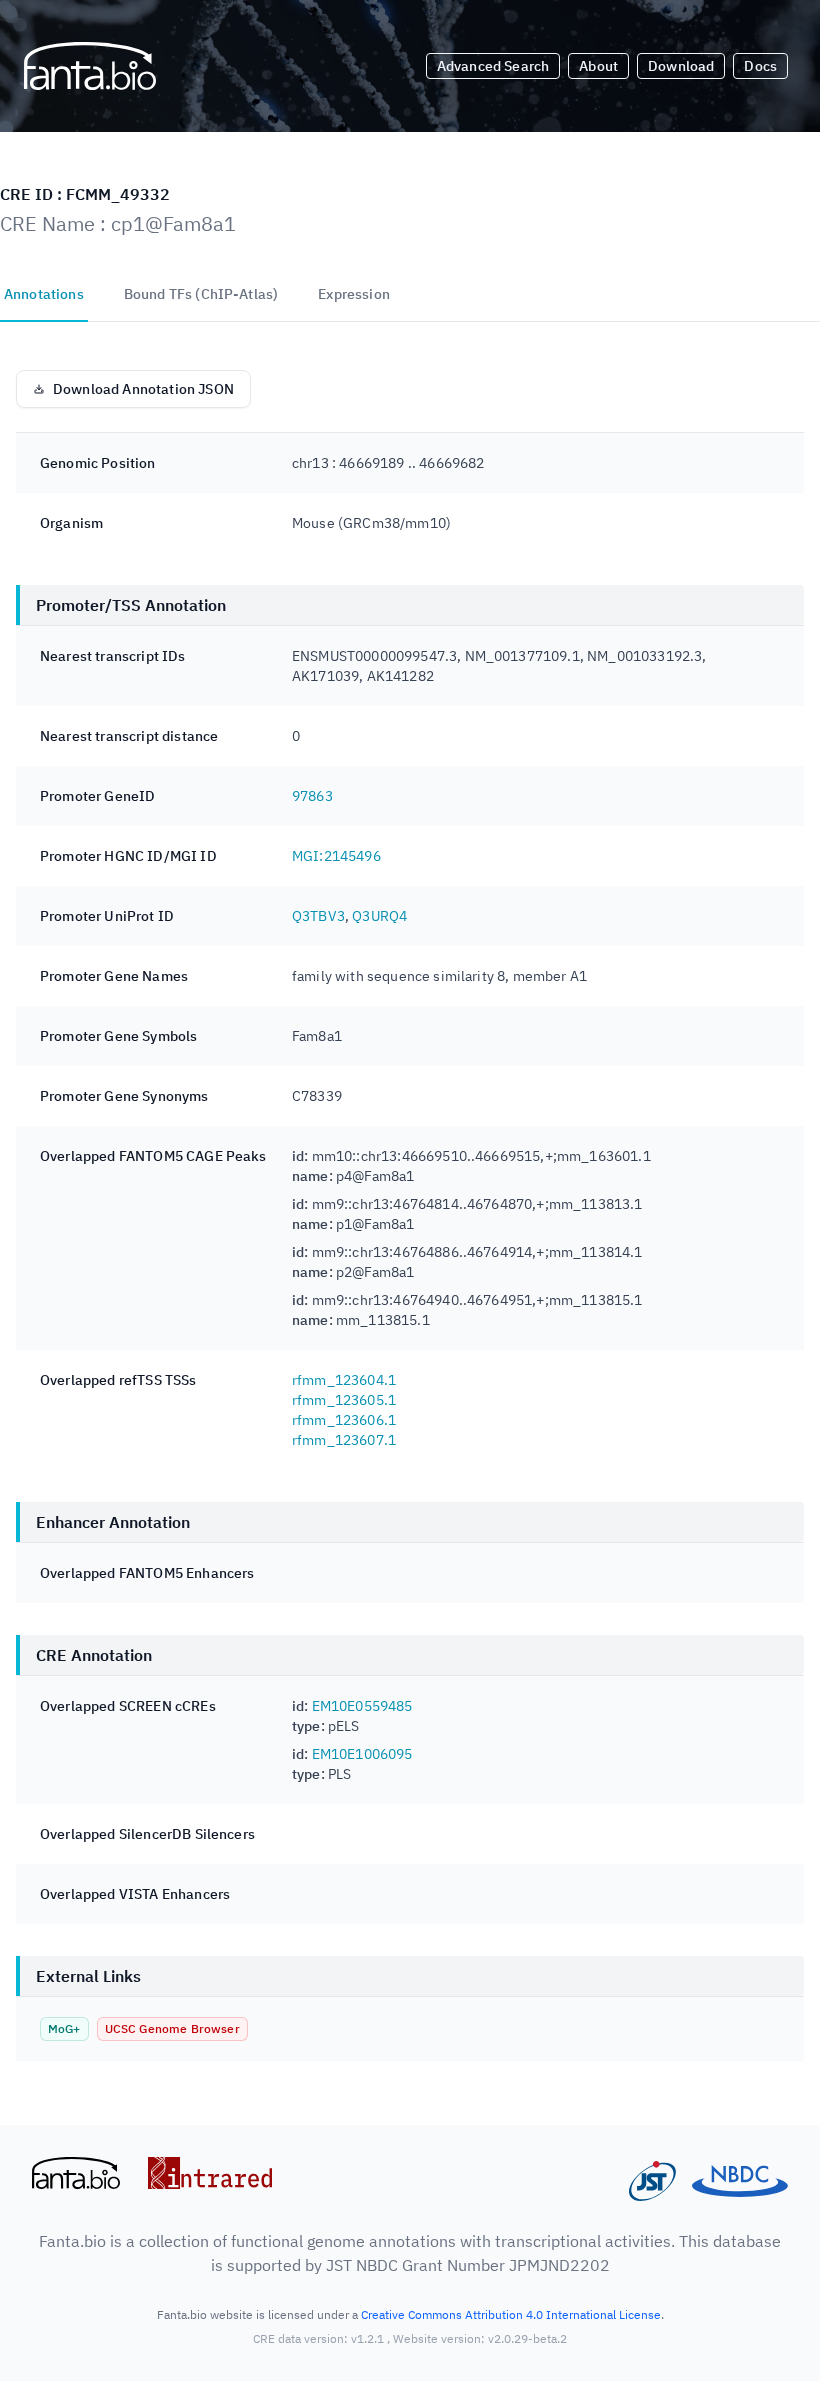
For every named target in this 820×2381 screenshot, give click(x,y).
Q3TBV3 (318, 916)
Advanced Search (493, 66)
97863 (312, 796)
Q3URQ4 (379, 916)
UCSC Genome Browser (172, 2028)
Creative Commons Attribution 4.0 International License (511, 2314)
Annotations (44, 294)
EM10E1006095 (362, 1754)
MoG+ (64, 2028)
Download (681, 66)
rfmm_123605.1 (344, 1400)
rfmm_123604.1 (344, 1380)
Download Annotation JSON (143, 389)
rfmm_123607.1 (344, 1440)
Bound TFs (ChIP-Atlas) (201, 294)
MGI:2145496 (336, 856)
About (598, 66)
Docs (760, 66)
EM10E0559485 (362, 1706)
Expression (354, 294)
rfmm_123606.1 (344, 1420)
